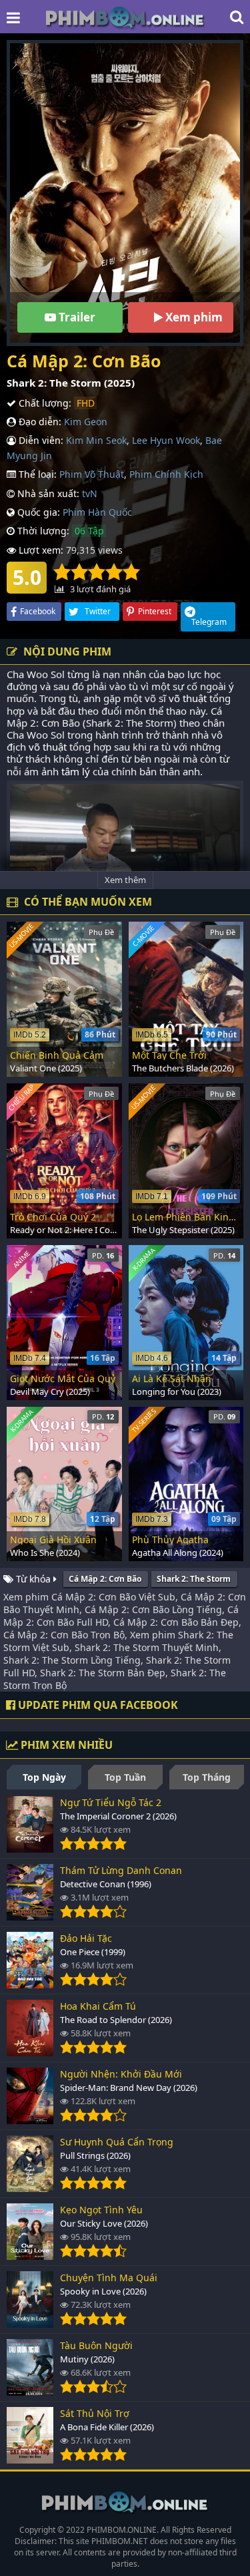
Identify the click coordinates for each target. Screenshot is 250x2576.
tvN (90, 493)
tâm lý (76, 771)
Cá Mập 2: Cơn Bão (105, 1579)
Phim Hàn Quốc (97, 512)
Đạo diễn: (39, 422)
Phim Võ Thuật (92, 474)
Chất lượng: (44, 403)
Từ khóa (33, 1579)
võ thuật (188, 698)
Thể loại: (36, 474)
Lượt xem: (40, 550)
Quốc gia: (37, 512)
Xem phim (193, 317)
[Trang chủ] (125, 17)
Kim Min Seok (96, 440)
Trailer (76, 317)
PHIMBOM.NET (120, 2541)
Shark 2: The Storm (194, 1579)
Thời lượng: (42, 531)
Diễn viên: (40, 440)
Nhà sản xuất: (47, 493)
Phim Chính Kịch (166, 474)
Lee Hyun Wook (166, 440)
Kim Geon (86, 422)
